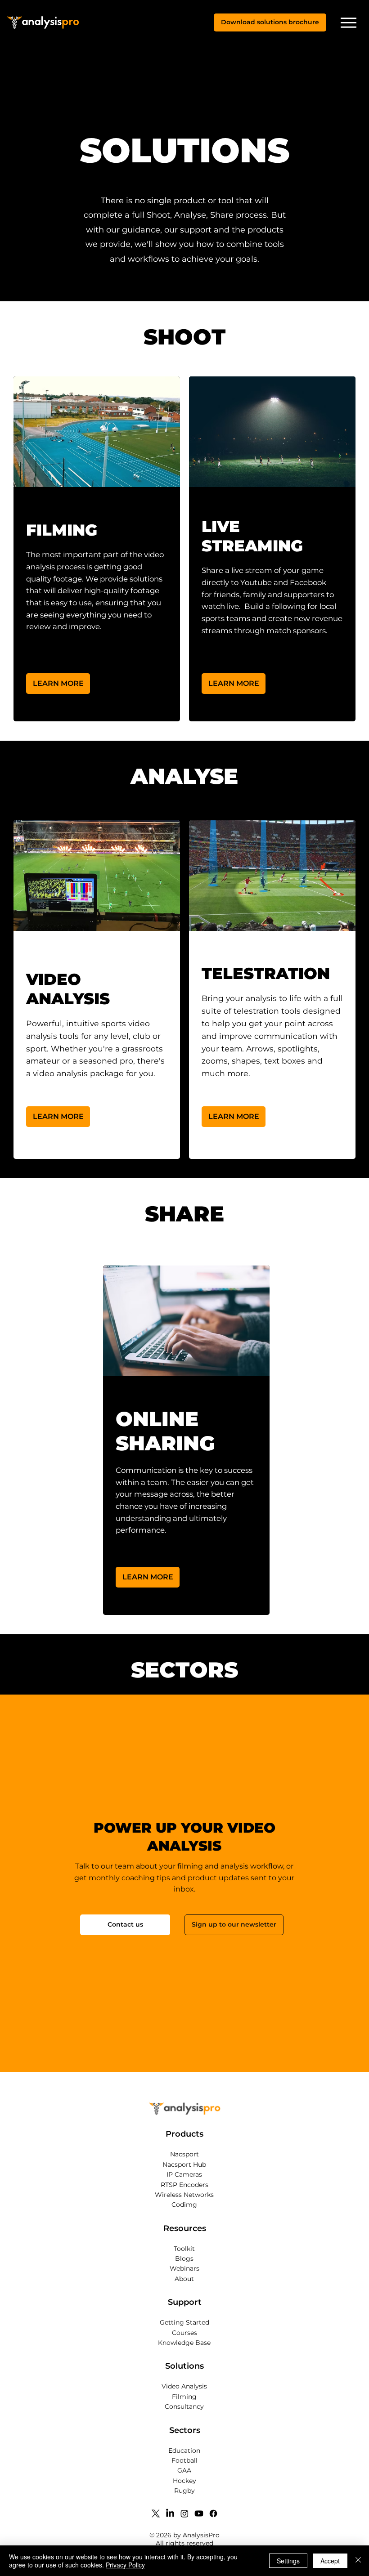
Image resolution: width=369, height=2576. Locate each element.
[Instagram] (184, 2513)
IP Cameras (184, 2174)
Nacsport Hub (184, 2165)
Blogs (184, 2258)
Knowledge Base (184, 2343)
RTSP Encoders (184, 2185)
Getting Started (184, 2322)
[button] (270, 22)
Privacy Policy (125, 2565)
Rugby (184, 2491)
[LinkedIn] (170, 2513)
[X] (156, 2513)
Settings (288, 2561)
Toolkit (184, 2249)
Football (184, 2460)
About (184, 2279)
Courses (184, 2333)
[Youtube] (199, 2513)
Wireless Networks (184, 2195)
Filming (184, 2397)
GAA (184, 2470)
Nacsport (184, 2154)
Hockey (184, 2481)
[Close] (358, 2561)
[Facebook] (213, 2513)
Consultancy (184, 2406)
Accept (330, 2561)
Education (184, 2451)
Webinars (184, 2268)
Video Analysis (184, 2386)
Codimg (184, 2205)
